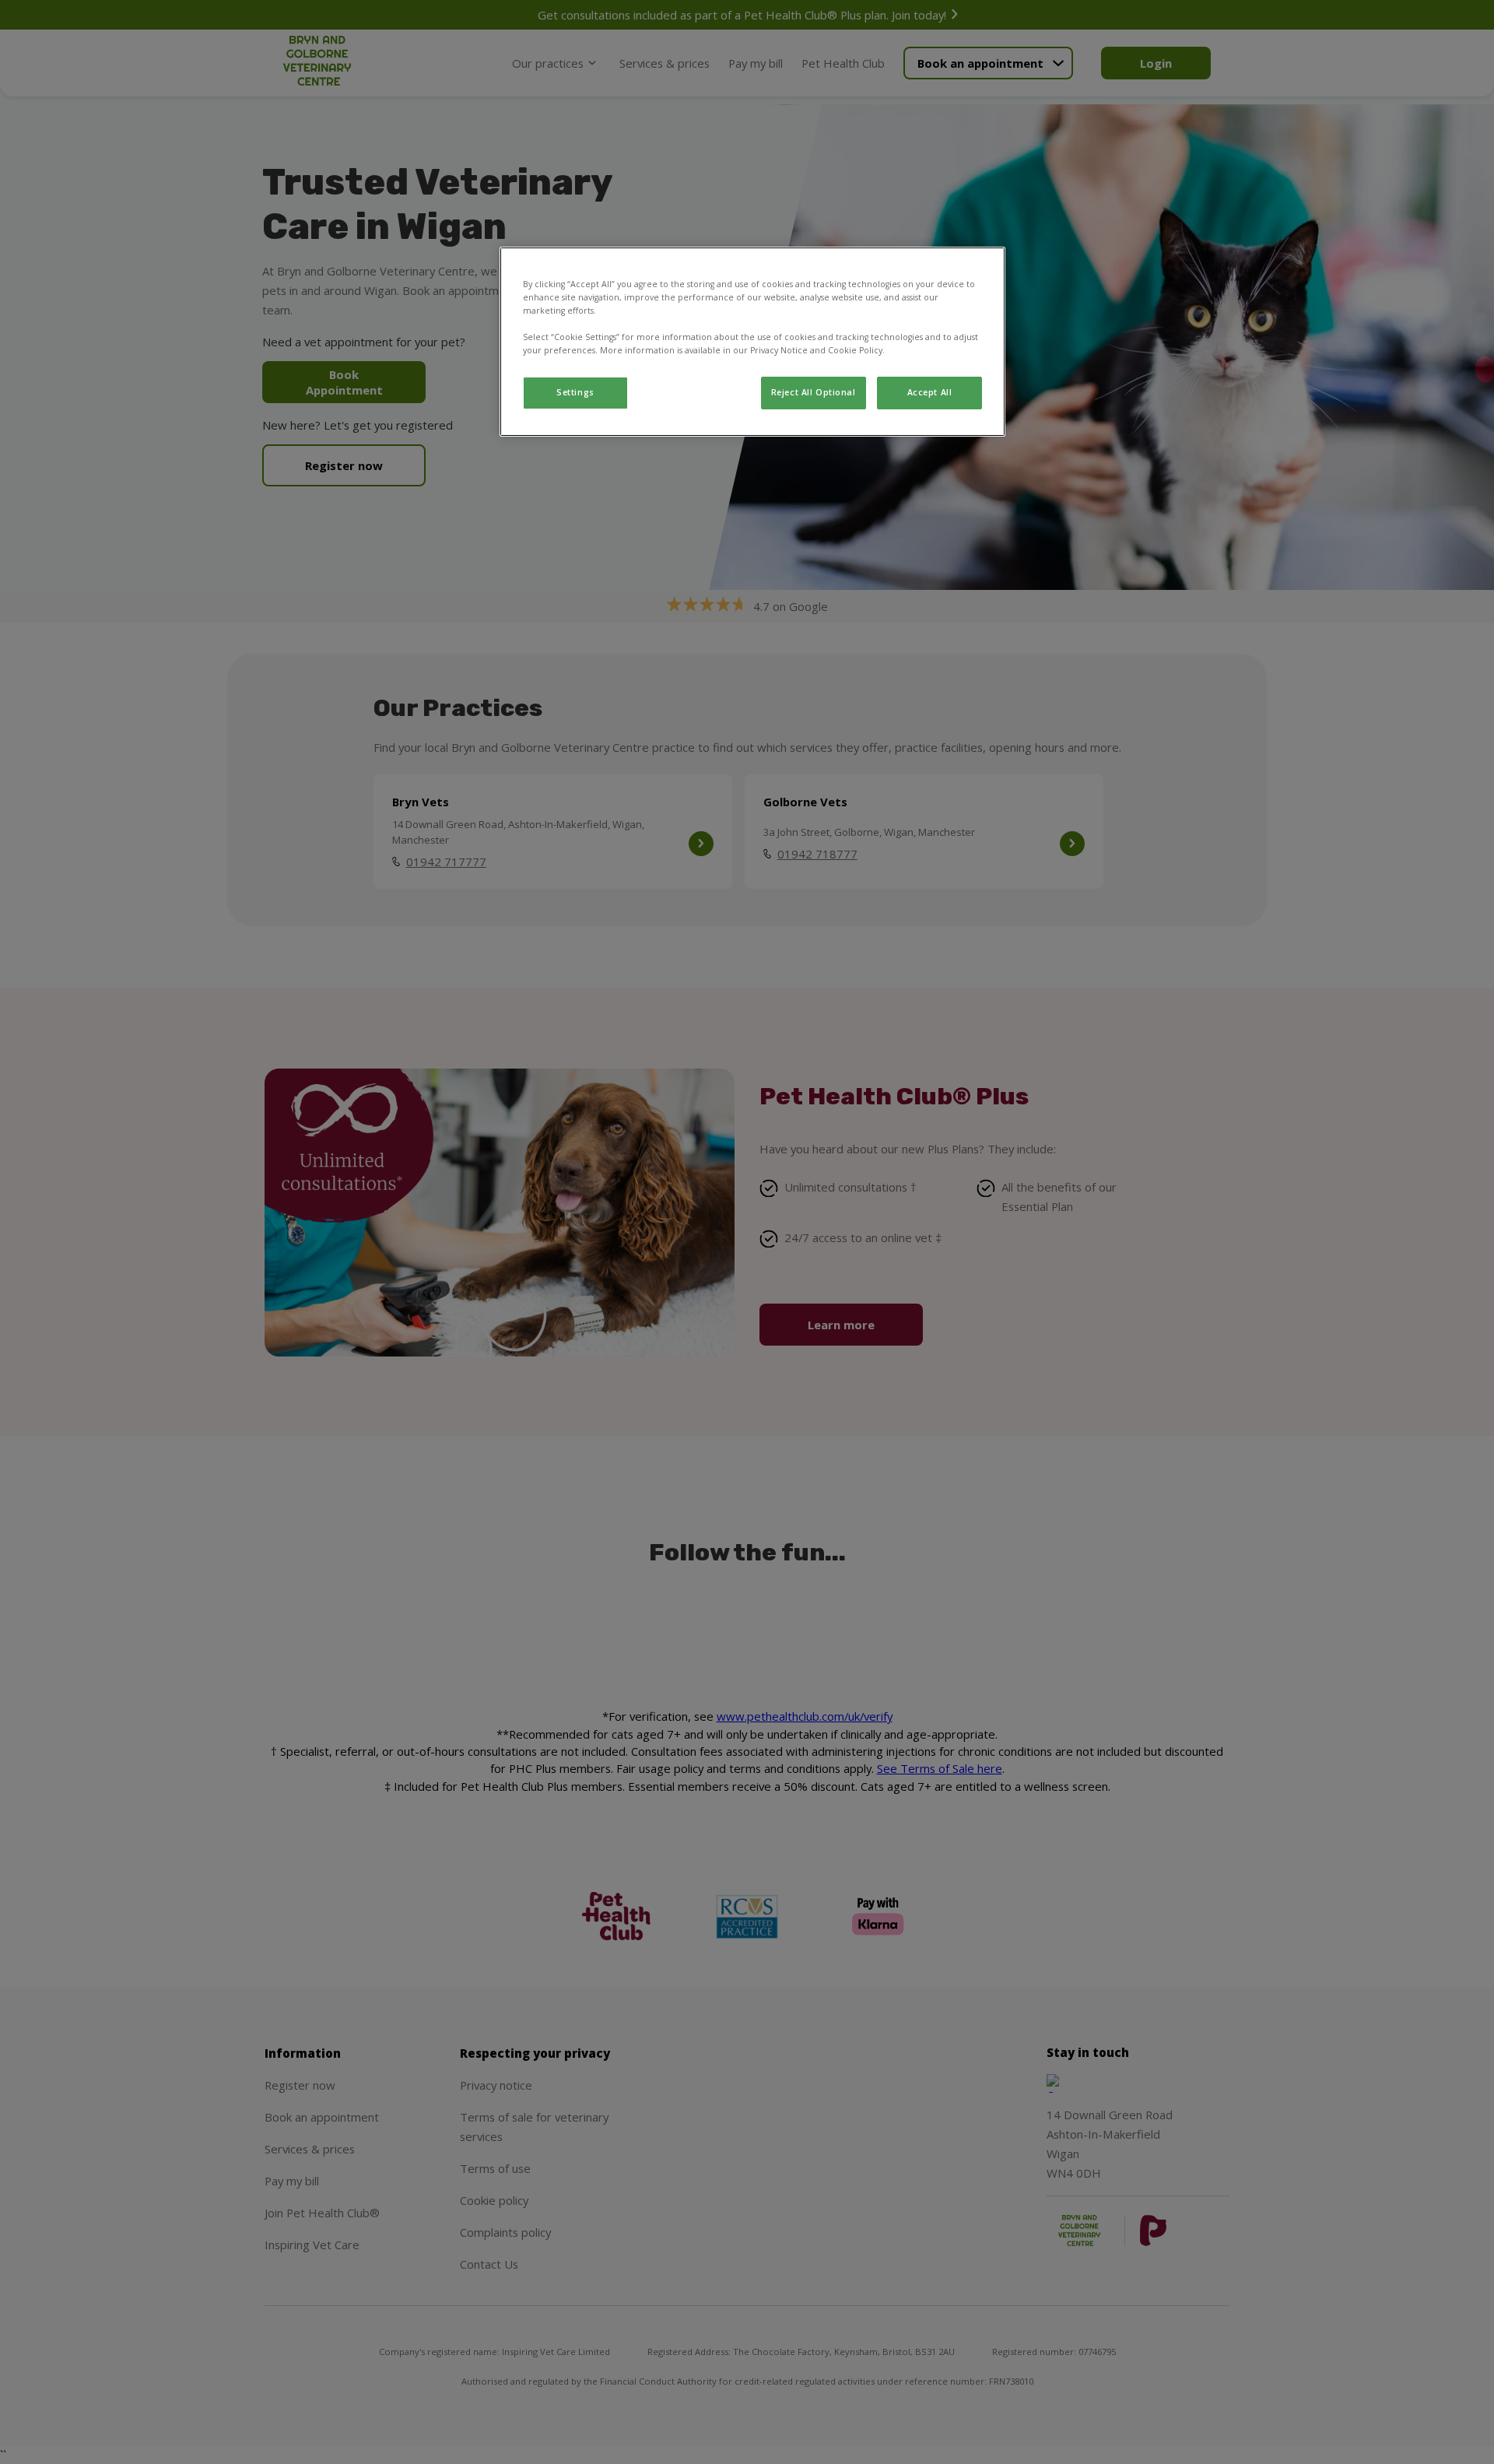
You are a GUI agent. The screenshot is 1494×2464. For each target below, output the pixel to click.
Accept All (930, 392)
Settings (575, 392)
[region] (752, 342)
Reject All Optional (814, 392)
